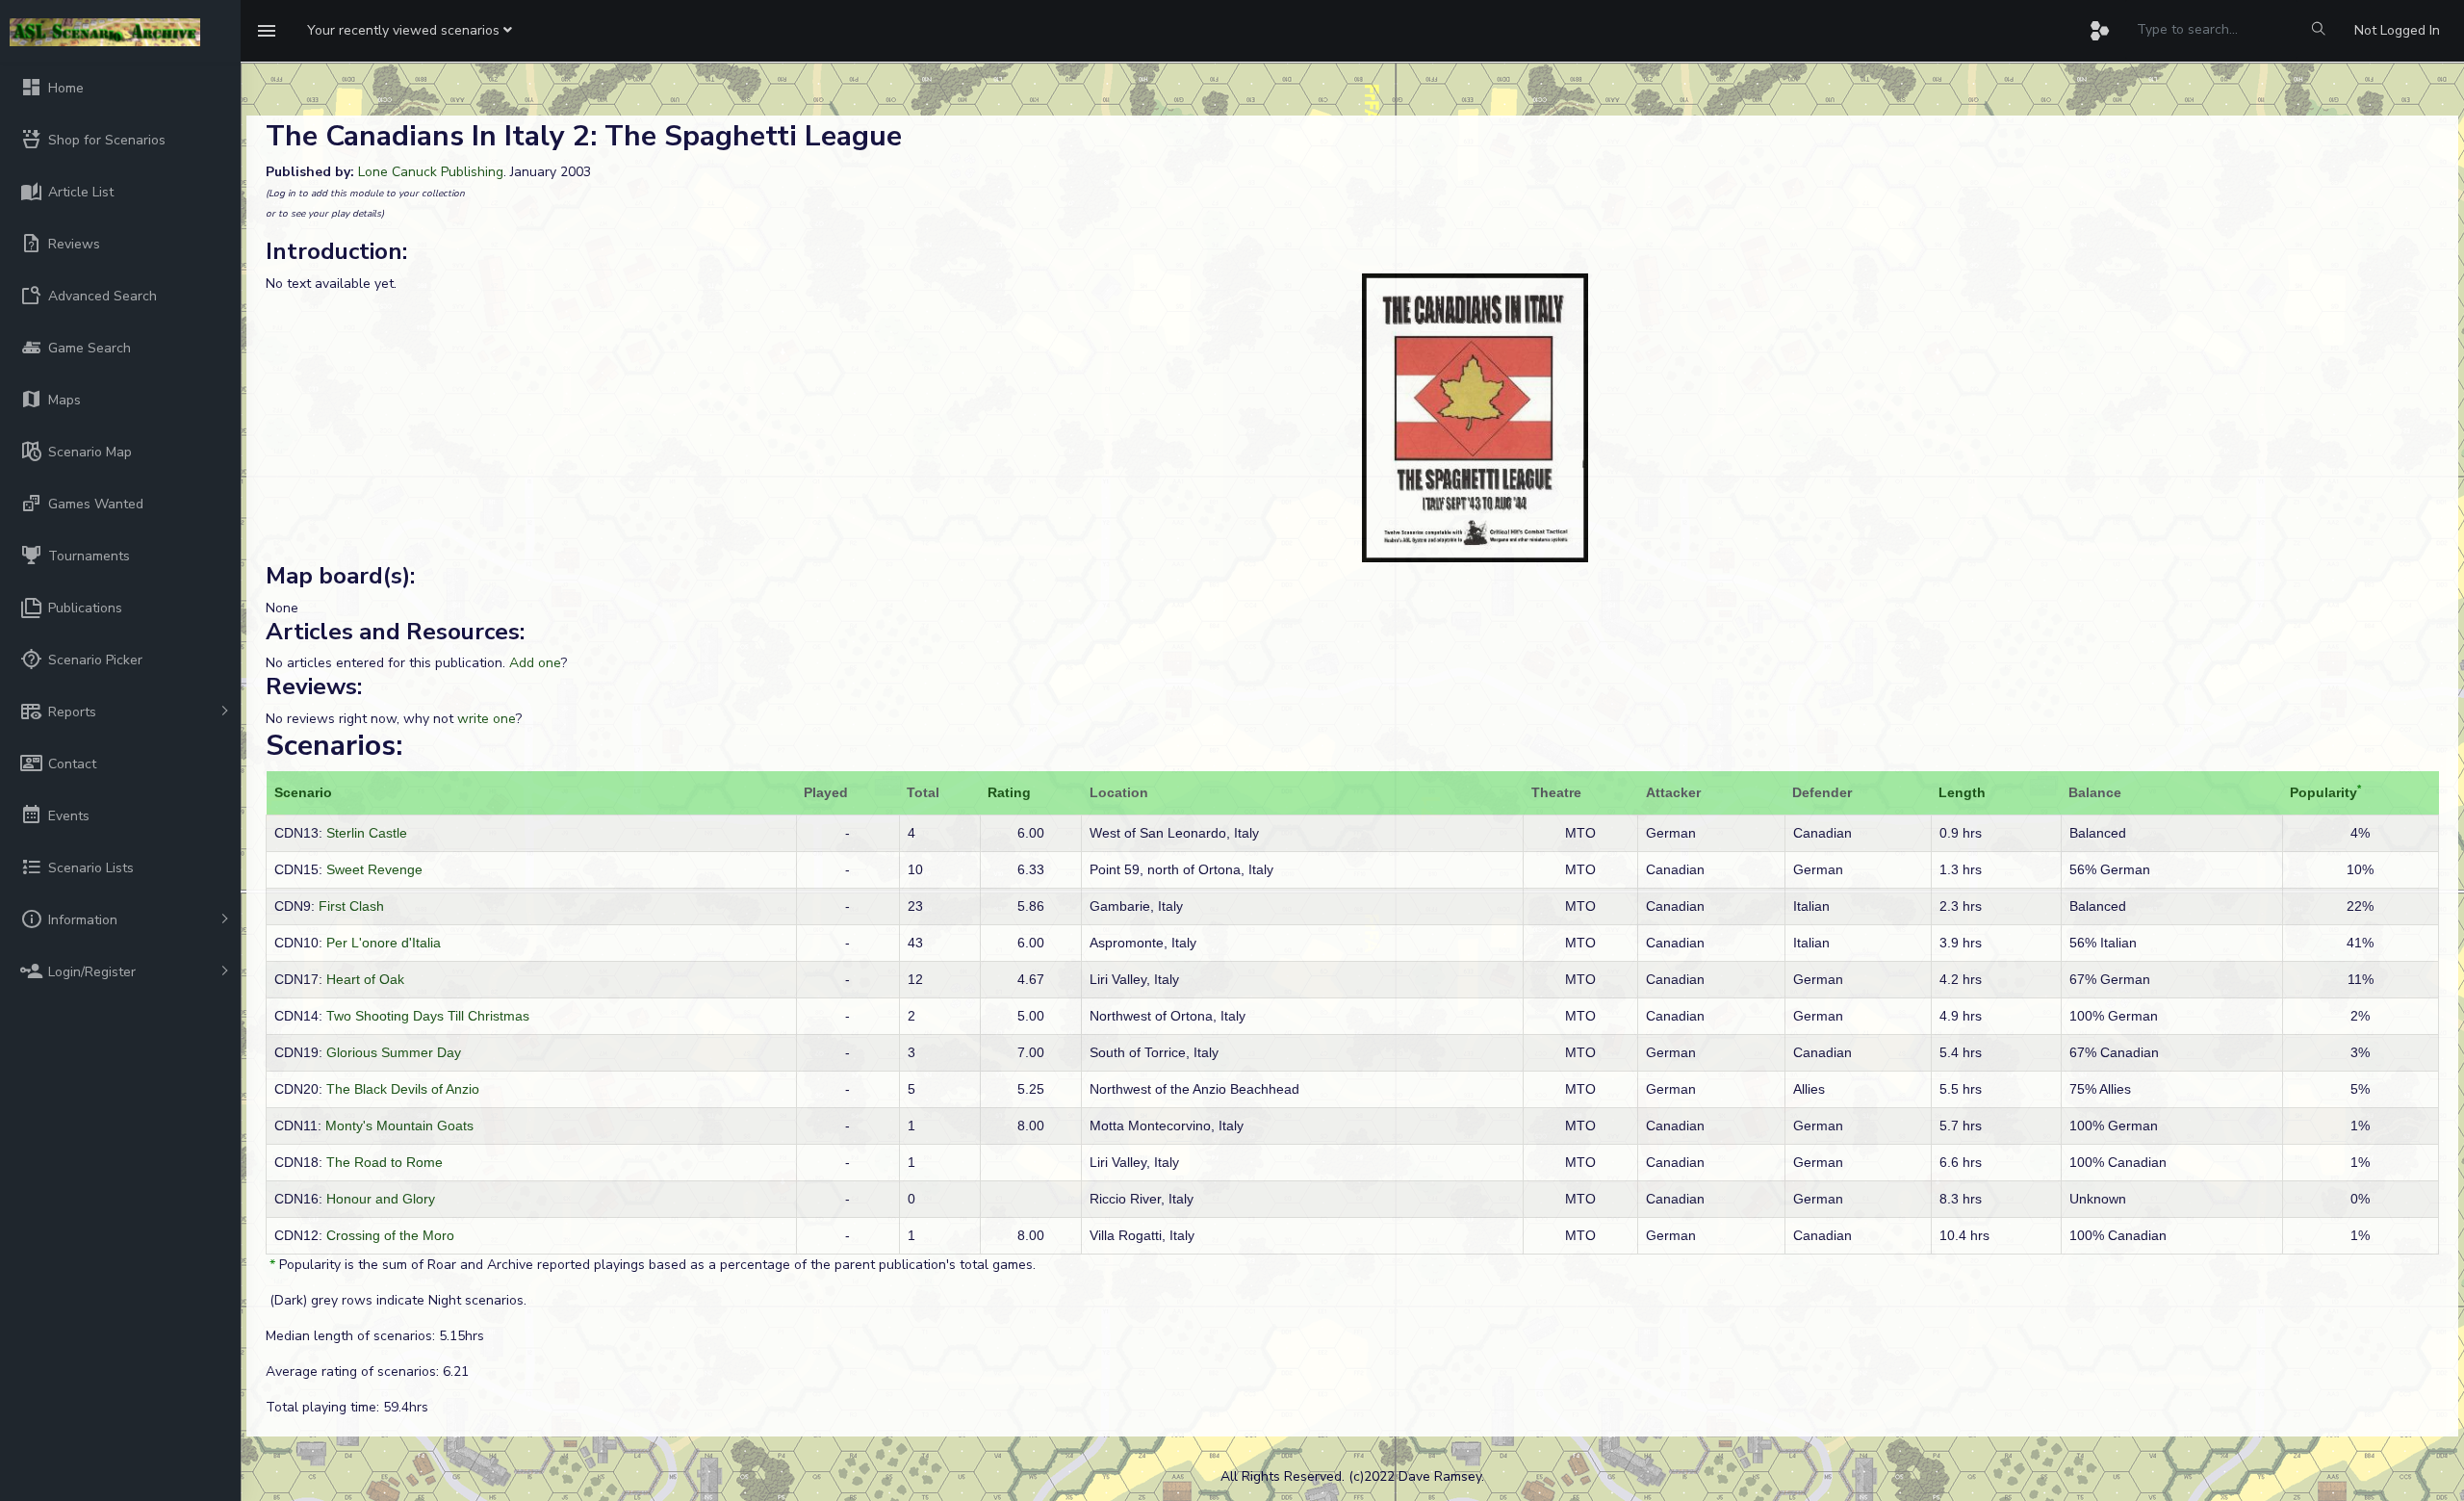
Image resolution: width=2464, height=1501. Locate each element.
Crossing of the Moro (390, 1235)
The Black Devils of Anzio (403, 1089)
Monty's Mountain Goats (399, 1126)
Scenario (303, 792)
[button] (410, 31)
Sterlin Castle (367, 833)
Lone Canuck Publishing (431, 172)
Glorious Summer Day (394, 1052)
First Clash (351, 906)
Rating (1009, 792)
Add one (535, 663)
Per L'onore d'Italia (384, 943)
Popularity (2323, 792)
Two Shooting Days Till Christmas (428, 1016)
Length (1962, 792)
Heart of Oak (365, 979)
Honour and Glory (381, 1199)
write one (487, 719)
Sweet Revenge (374, 869)
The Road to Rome (385, 1162)
